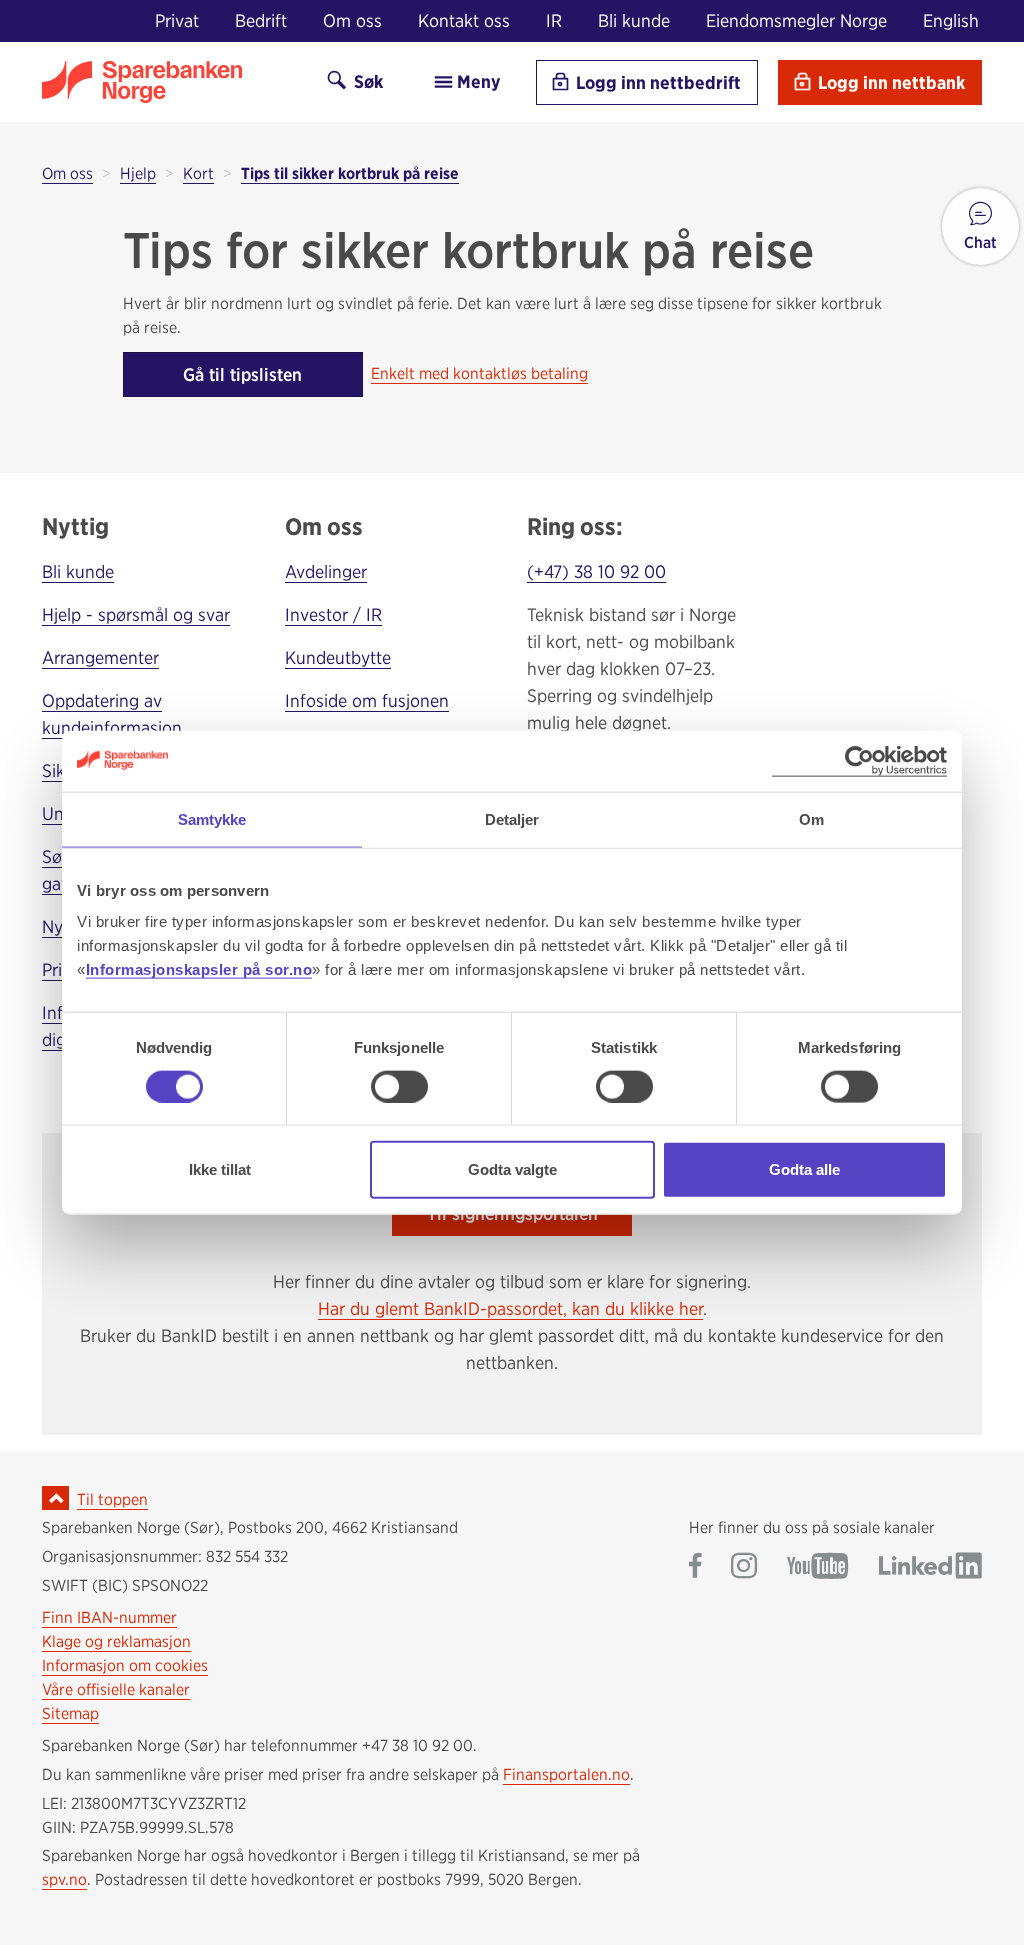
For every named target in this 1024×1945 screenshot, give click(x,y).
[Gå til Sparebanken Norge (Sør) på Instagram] (744, 1567)
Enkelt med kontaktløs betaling (479, 373)
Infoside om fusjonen (367, 700)
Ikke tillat (220, 1169)
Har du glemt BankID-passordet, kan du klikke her (510, 1308)
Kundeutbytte (338, 657)
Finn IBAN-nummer (109, 1617)
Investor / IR (333, 614)
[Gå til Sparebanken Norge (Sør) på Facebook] (695, 1567)
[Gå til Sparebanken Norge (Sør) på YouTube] (818, 1567)
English (951, 20)
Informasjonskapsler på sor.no (199, 969)
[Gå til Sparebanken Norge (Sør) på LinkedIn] (930, 1567)
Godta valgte (512, 1169)
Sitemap (70, 1713)
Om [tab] (811, 818)
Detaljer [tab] (512, 818)
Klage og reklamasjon (116, 1641)
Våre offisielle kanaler (116, 1689)
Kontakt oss (464, 20)
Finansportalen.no (566, 1774)
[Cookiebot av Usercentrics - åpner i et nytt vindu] (859, 760)
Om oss (352, 20)
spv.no (64, 1879)
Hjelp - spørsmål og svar (136, 614)
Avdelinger (326, 571)
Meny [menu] (476, 81)
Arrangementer (100, 657)
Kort (198, 173)
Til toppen (112, 1499)
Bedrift (261, 20)
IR (554, 20)
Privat (177, 20)
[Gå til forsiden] (167, 82)
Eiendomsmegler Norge (796, 20)
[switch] (399, 1086)
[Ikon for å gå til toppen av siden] (55, 1498)
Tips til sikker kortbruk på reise (350, 173)
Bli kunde (634, 20)
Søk (366, 81)
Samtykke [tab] (212, 818)
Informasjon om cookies (125, 1665)
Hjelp (138, 173)
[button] (980, 226)
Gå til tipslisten (242, 374)
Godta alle (804, 1169)
